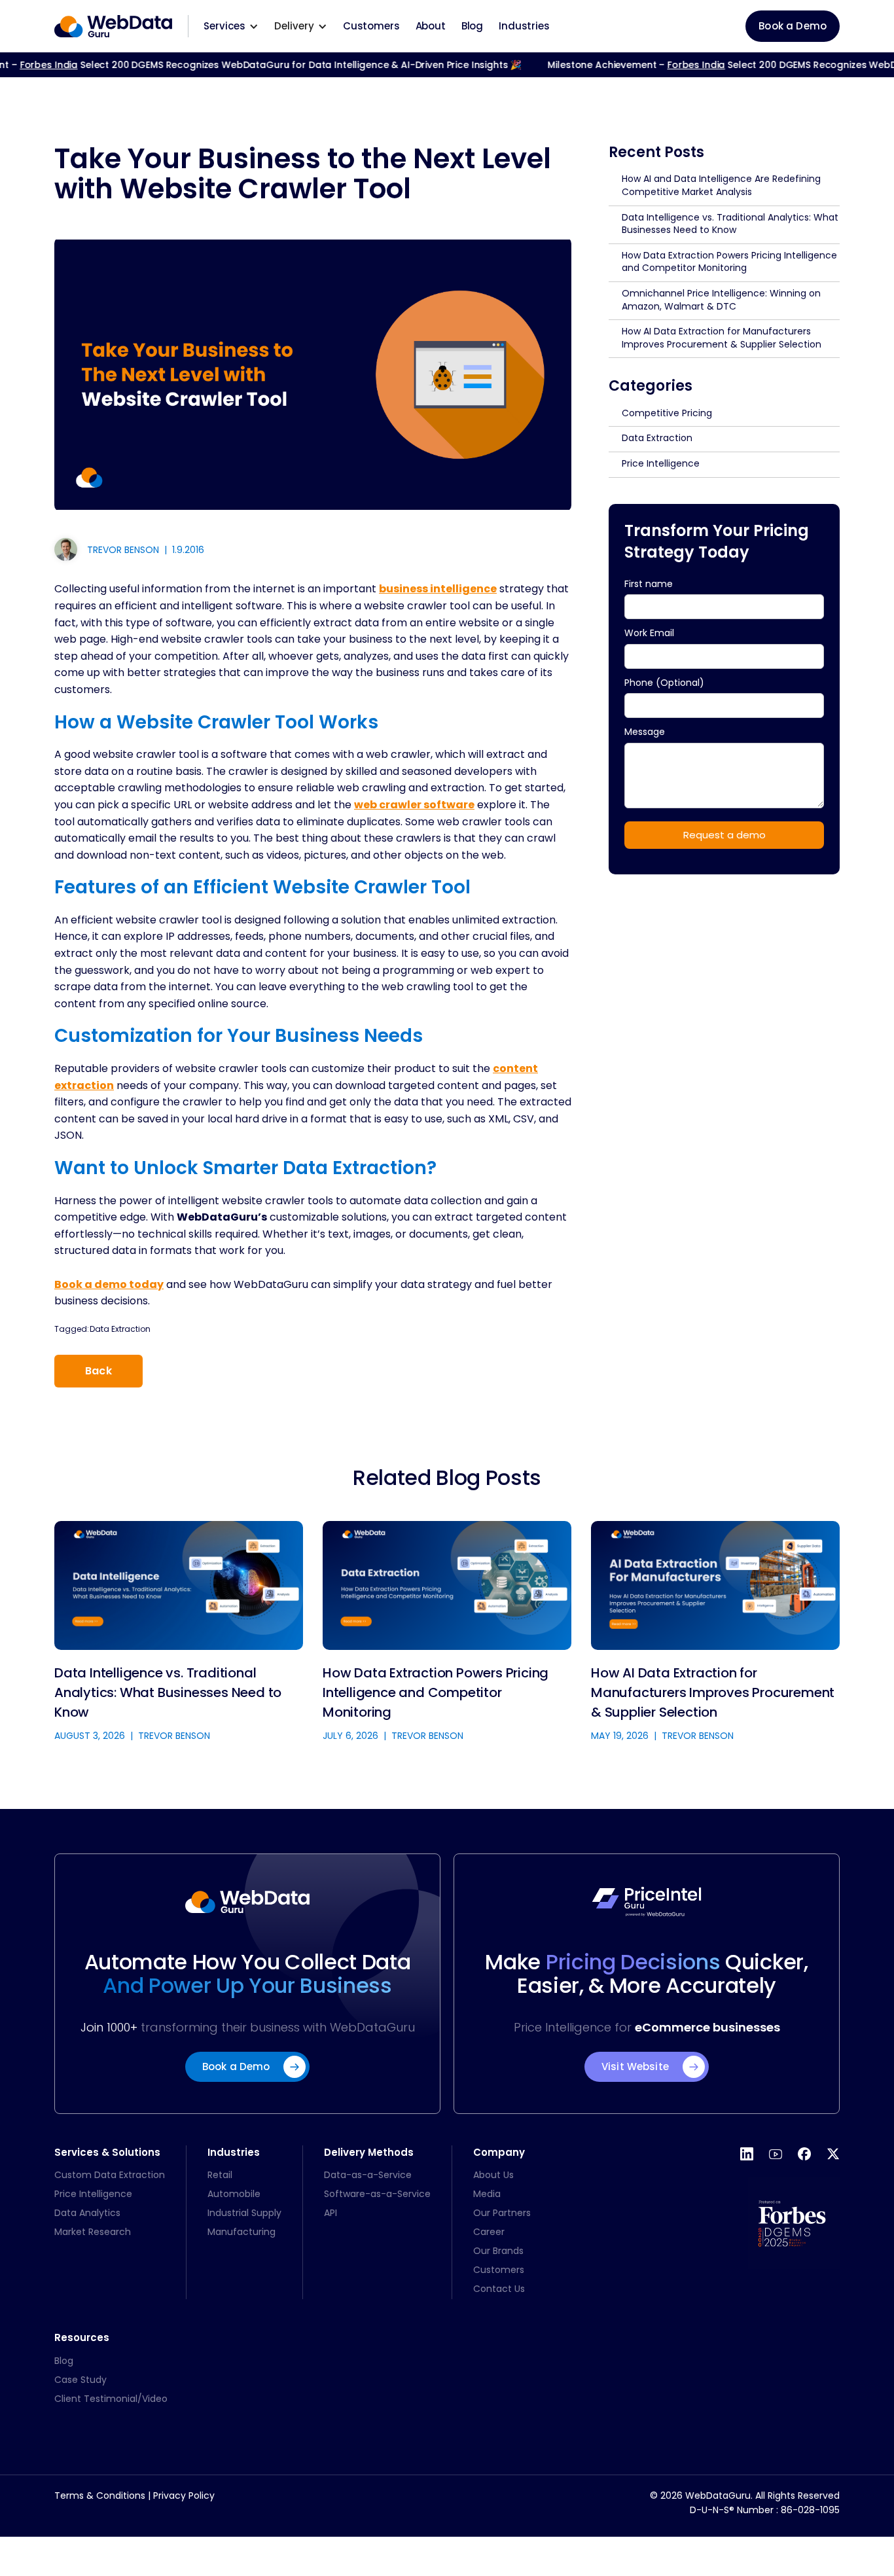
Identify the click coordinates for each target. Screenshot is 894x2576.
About (431, 26)
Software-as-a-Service (377, 2194)
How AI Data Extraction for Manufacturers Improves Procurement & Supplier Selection (722, 338)
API (331, 2213)
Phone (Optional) (664, 682)
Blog (472, 26)
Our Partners (502, 2213)
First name (649, 584)
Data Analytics (87, 2213)
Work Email (649, 633)
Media (487, 2194)
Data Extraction (120, 1329)
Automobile (234, 2194)
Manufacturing (241, 2232)
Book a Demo (793, 26)
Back (98, 1371)
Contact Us (499, 2289)
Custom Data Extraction (110, 2175)
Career (489, 2232)
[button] (231, 26)
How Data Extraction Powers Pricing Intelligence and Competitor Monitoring (729, 262)
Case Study (80, 2380)
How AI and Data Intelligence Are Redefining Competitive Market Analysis (721, 185)
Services (224, 26)
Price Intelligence (661, 463)
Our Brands (498, 2251)
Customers (371, 26)
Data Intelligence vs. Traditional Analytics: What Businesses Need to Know (730, 224)
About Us (493, 2175)
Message (646, 732)
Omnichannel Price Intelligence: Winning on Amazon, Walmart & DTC (721, 300)
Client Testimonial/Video (111, 2399)
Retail (220, 2175)
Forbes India (673, 65)
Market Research (93, 2232)
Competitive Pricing (667, 413)
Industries (524, 26)
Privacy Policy (184, 2495)
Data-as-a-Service (368, 2175)
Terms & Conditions (100, 2495)
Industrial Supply (244, 2213)
